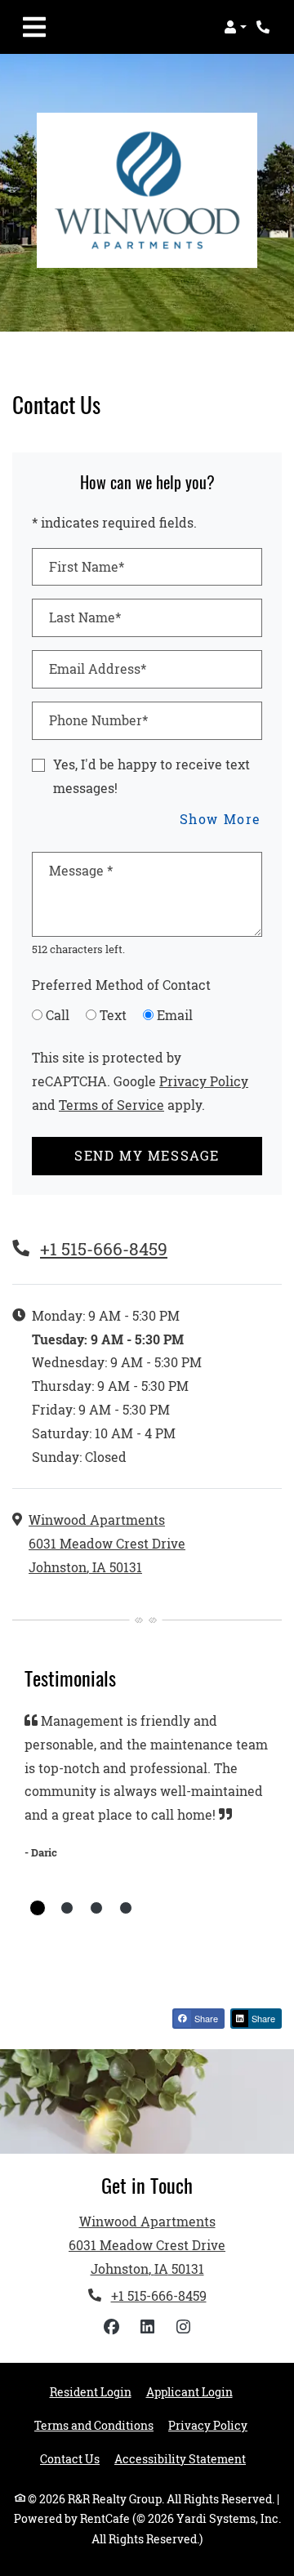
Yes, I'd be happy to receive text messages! (151, 776)
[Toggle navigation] (34, 27)
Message (81, 870)
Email (175, 1015)
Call (58, 1015)
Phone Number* (98, 720)
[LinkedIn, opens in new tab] (147, 2327)
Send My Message (147, 1155)
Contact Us (70, 2459)
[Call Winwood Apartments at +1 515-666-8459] (265, 27)
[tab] (38, 1908)
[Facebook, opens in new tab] (111, 2327)
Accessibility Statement (180, 2459)
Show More (221, 818)
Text (113, 1015)
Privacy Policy (204, 1081)
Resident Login (91, 2392)
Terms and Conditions (94, 2425)
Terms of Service (111, 1104)
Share (205, 2018)
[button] (235, 27)
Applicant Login (189, 2392)
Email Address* (98, 669)
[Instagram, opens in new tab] (183, 2327)
